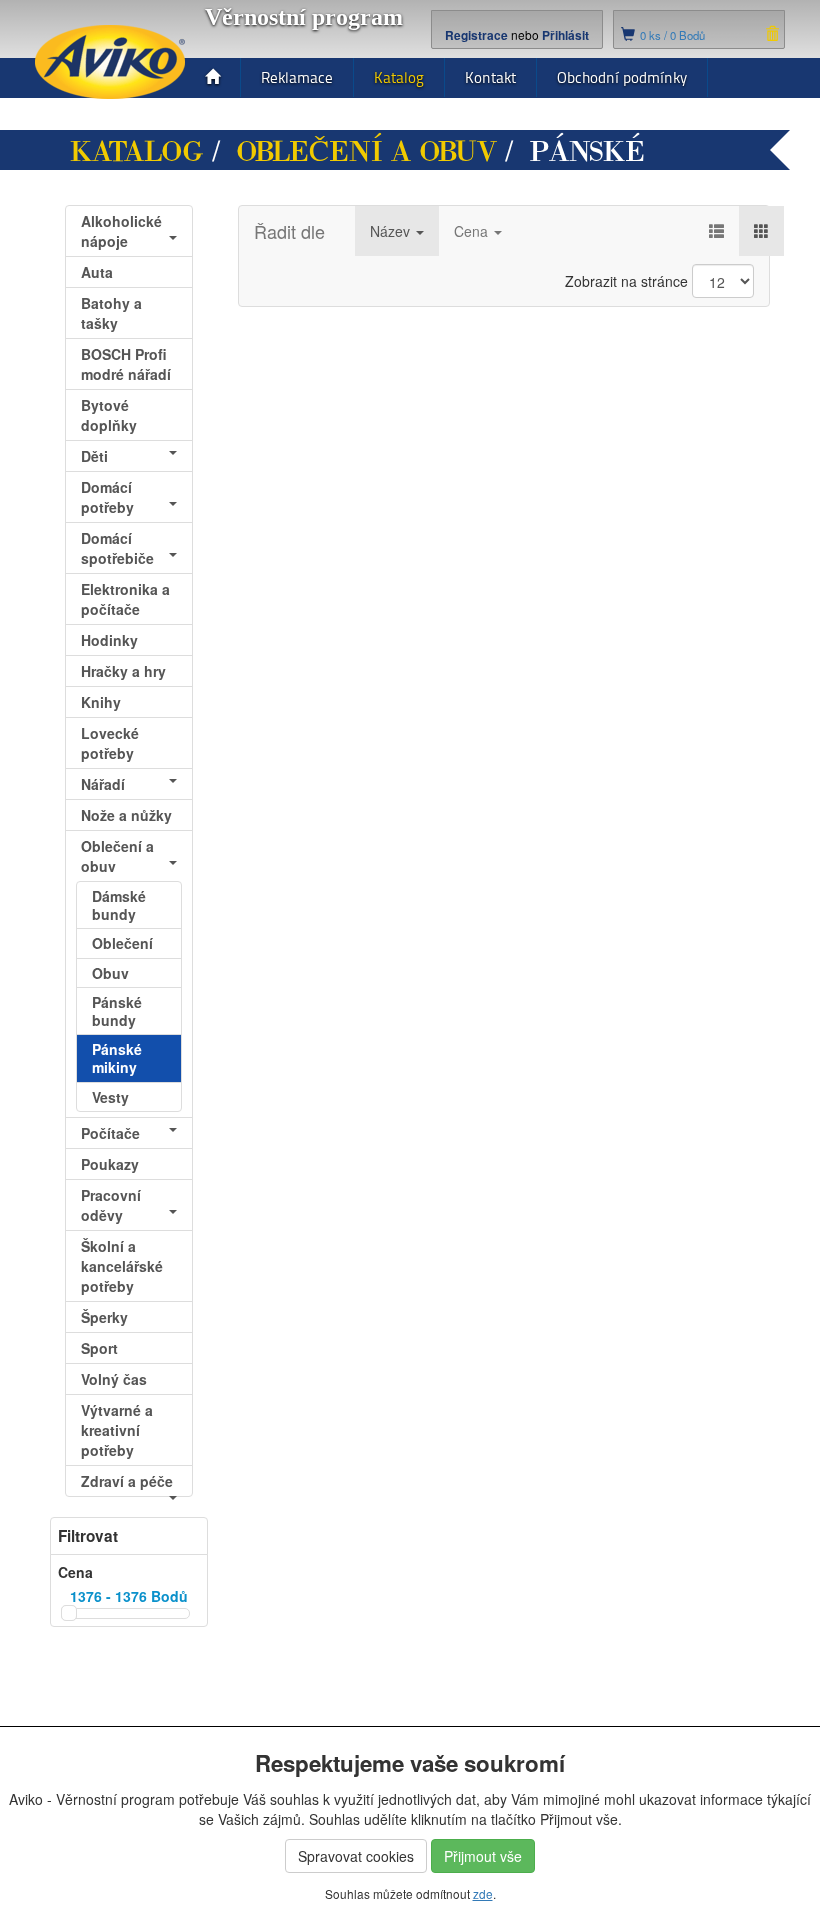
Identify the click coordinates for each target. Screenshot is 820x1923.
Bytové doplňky (109, 415)
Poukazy (110, 1164)
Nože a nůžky (126, 815)
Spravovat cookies (356, 1856)
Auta (97, 272)
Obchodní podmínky (622, 77)
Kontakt (490, 77)
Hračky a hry (123, 671)
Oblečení (122, 943)
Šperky (104, 1317)
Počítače (110, 1133)
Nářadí (103, 784)
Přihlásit (565, 35)
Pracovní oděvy (111, 1205)
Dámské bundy (119, 905)
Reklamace (297, 77)
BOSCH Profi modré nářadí (126, 364)
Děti (94, 456)
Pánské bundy (117, 1011)
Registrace (476, 35)
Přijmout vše (483, 1856)
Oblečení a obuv (366, 152)
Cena (473, 231)
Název (392, 231)
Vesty (110, 1097)
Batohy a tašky (111, 313)
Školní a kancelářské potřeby (122, 1266)
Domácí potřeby (107, 497)
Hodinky (109, 640)
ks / (672, 35)
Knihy (101, 702)
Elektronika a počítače (125, 599)
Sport (99, 1348)
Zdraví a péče (127, 1481)
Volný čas (114, 1379)
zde (483, 1893)
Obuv (110, 973)
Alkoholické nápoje (121, 231)
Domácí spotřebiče (117, 548)
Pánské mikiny (117, 1058)
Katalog (399, 77)
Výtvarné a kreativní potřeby (117, 1430)
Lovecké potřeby (110, 743)
